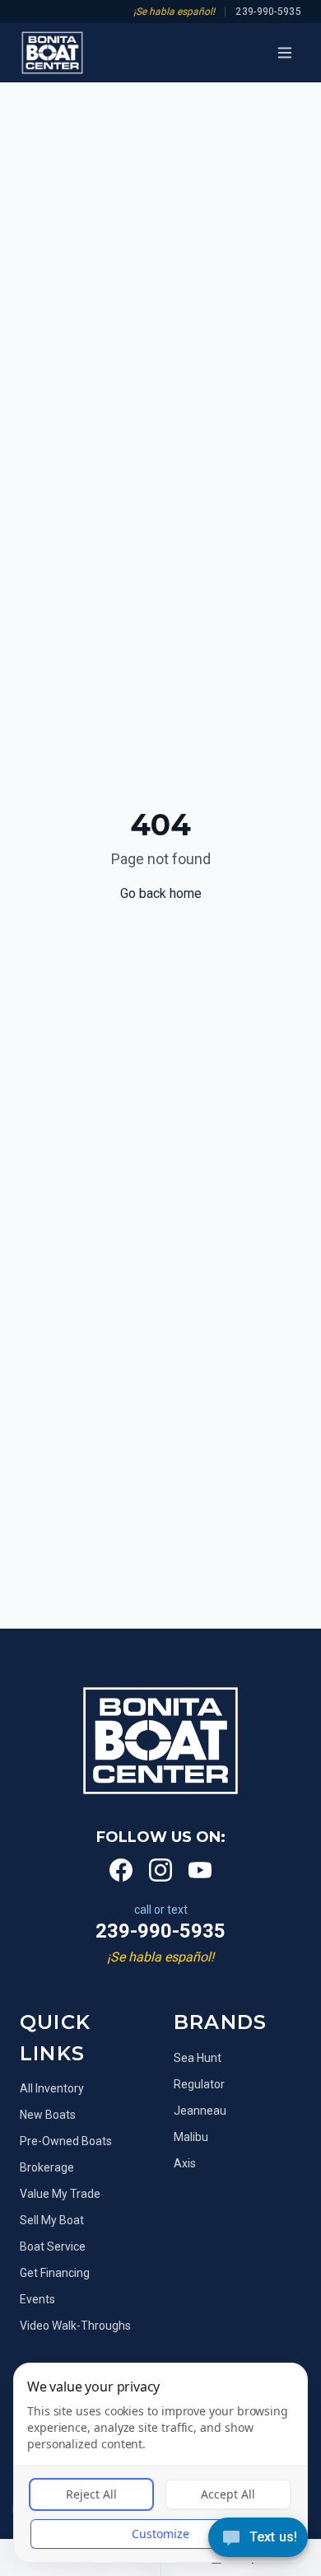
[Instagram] (160, 1870)
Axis (185, 2163)
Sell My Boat (52, 2220)
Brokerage (47, 2167)
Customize (160, 2534)
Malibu (191, 2137)
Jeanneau (200, 2111)
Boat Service (53, 2246)
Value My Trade (60, 2194)
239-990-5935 (268, 12)
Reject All (91, 2494)
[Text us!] (258, 2539)
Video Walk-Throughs (75, 2326)
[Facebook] (121, 1870)
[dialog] (160, 2463)
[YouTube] (200, 1870)
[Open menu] (285, 53)
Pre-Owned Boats (66, 2141)
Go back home (161, 893)
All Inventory (52, 2088)
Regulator (199, 2084)
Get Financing (55, 2273)
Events (37, 2299)
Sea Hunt (198, 2058)
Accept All (228, 2494)
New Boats (48, 2115)
